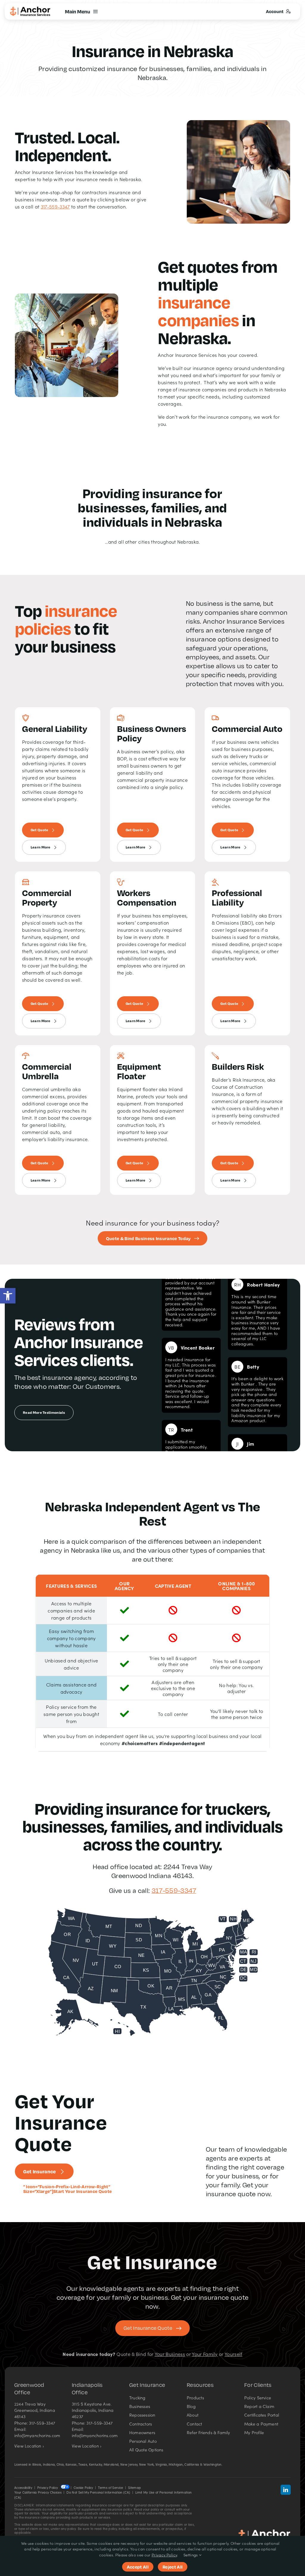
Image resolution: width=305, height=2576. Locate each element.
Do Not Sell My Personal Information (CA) (98, 2492)
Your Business (170, 2354)
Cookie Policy (83, 2488)
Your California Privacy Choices (38, 2492)
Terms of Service (111, 2488)
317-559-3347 (55, 206)
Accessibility (23, 2488)
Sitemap (134, 2488)
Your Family (205, 2354)
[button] (8, 1296)
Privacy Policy (48, 2488)
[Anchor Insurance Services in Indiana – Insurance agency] (264, 2531)
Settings (191, 2555)
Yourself (234, 2354)
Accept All (138, 2567)
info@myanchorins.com (37, 2435)
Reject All (173, 2567)
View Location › (29, 2446)
